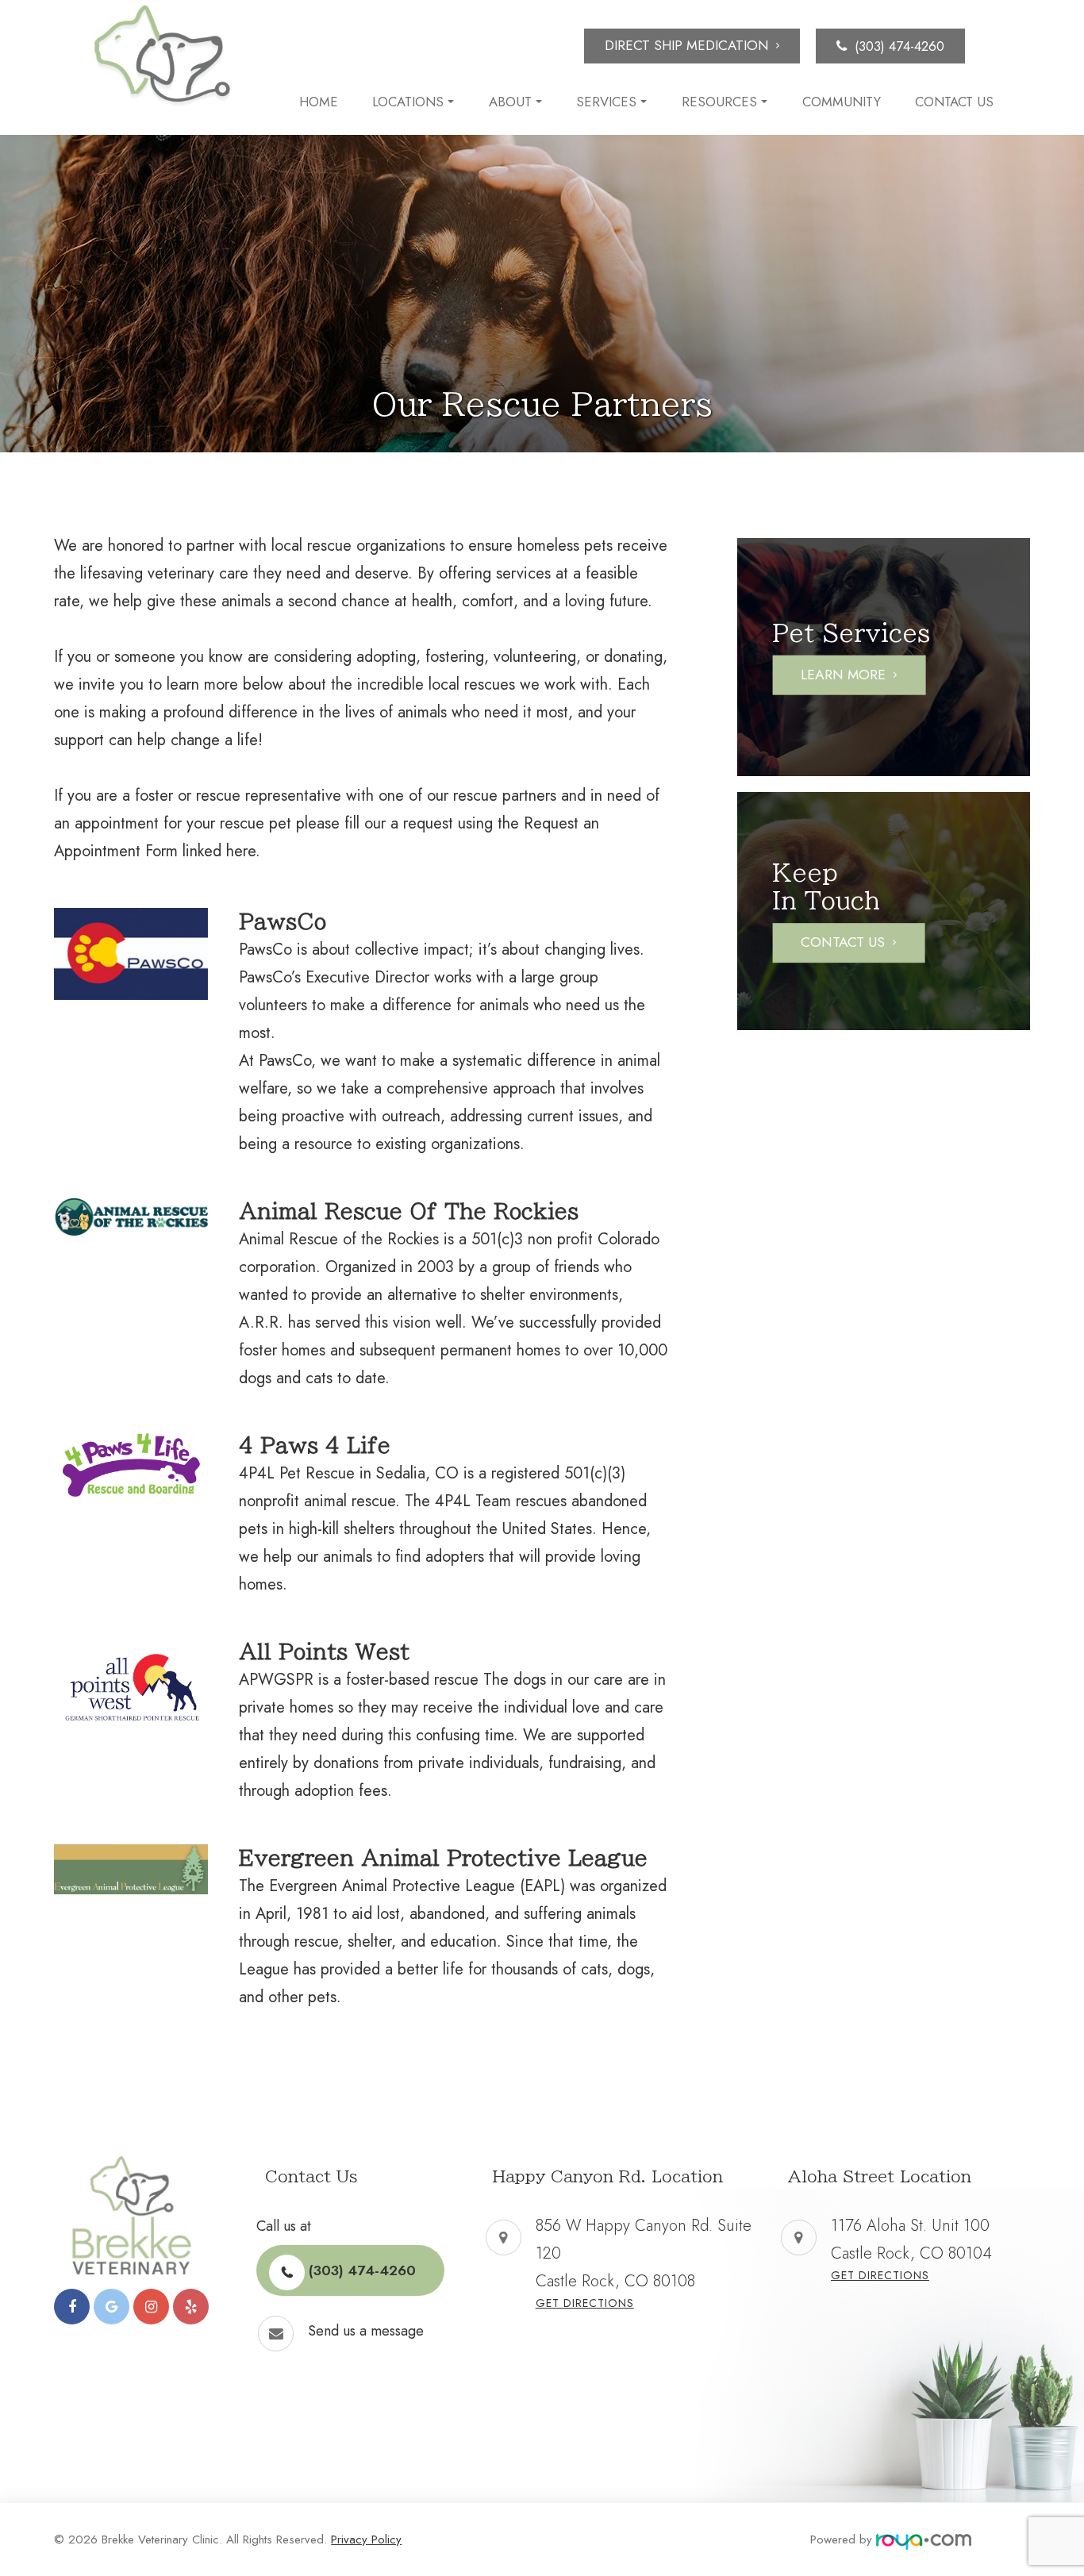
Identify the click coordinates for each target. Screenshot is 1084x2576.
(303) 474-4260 (899, 46)
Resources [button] (719, 102)
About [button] (510, 102)
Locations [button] (408, 102)
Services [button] (606, 102)
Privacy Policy (366, 2539)
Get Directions (585, 2303)
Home (319, 102)
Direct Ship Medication (686, 45)
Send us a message (366, 2331)
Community (842, 102)
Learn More (843, 675)
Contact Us (954, 102)
